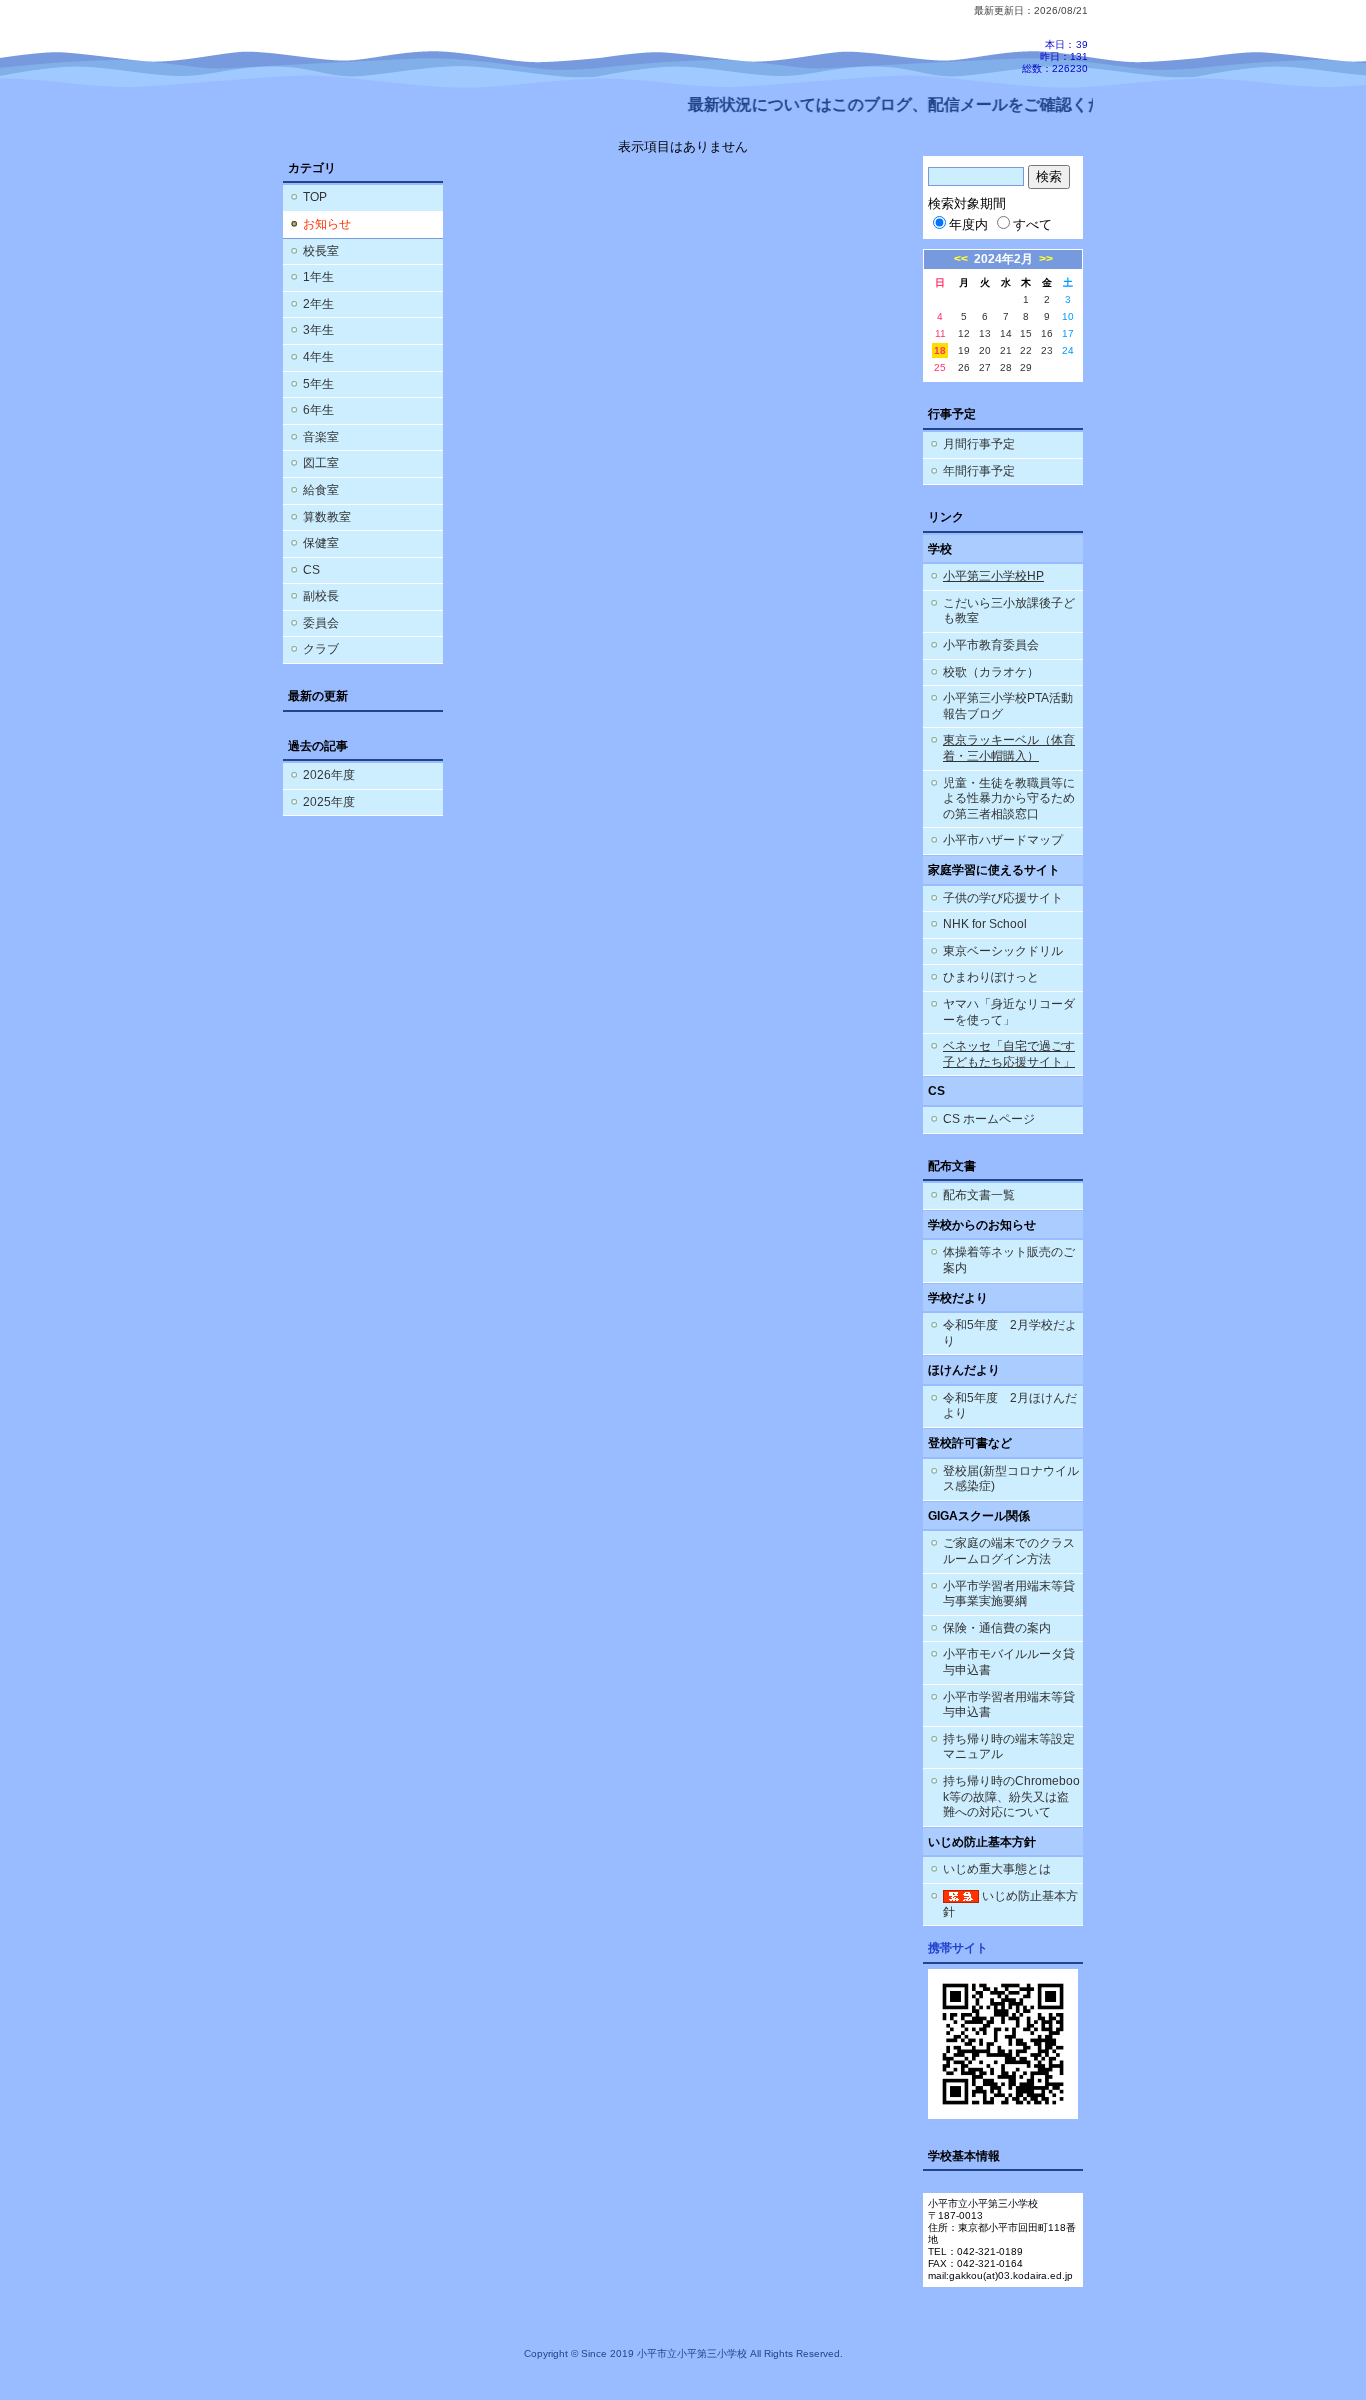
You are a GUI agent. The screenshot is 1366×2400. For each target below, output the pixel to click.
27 (985, 367)
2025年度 (329, 802)
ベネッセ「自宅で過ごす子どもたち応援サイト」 (1009, 1054)
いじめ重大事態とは (997, 1869)
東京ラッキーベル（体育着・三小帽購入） (1009, 748)
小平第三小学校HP (993, 576)
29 (1026, 367)
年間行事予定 (979, 471)
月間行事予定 (979, 444)
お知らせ (327, 224)
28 (1006, 367)
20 (985, 350)
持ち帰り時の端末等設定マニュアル (1009, 1747)
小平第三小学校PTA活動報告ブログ (1008, 706)
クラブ (321, 649)
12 (964, 333)
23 (1047, 350)
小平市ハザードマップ (1003, 840)
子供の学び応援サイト (1003, 898)
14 (1006, 333)
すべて (1032, 224)
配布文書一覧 (979, 1195)
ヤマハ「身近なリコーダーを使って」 (1009, 1012)
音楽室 (321, 437)
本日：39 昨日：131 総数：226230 (1055, 56)
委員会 (321, 623)
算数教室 (327, 517)
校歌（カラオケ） (991, 672)
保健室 (321, 543)
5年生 (318, 384)
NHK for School (985, 924)
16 (1047, 333)
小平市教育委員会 (991, 645)
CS (311, 570)
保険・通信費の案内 (997, 1628)
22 (1026, 350)
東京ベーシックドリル (1003, 951)
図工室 (321, 463)
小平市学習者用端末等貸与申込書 (1009, 1705)
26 (964, 367)
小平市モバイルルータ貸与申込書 (1009, 1662)
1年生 (318, 277)
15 (1026, 333)
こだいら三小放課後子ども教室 (1009, 611)
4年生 (318, 357)
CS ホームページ (989, 1119)
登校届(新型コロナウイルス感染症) (1011, 1479)
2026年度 (329, 775)
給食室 (321, 490)
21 (1006, 350)
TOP (315, 197)
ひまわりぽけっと (991, 977)
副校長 (321, 596)
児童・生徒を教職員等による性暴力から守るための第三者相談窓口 (1009, 798)
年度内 (968, 224)
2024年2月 (1003, 259)
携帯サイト (958, 1948)
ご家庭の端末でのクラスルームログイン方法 (1009, 1551)
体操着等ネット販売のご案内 (1009, 1260)
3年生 (318, 330)
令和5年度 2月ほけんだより (1010, 1406)
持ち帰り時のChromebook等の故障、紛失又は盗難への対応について (1011, 1796)
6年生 (318, 410)
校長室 (321, 251)
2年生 (318, 304)
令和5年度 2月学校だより (1010, 1333)
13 (985, 333)
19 (964, 350)
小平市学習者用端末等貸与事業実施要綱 (1009, 1594)
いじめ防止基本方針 (1010, 1904)
